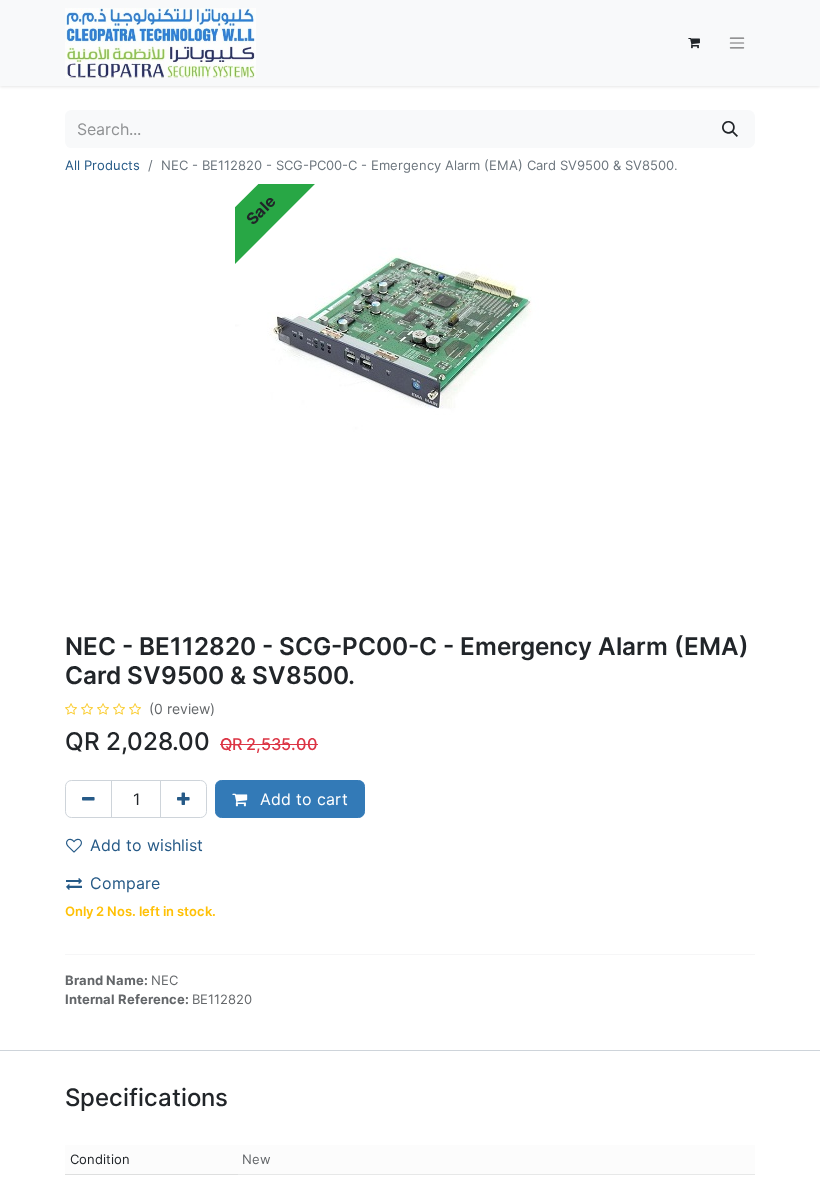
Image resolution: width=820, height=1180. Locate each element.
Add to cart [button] (301, 799)
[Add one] (183, 799)
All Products (102, 165)
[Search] (730, 129)
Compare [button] (125, 883)
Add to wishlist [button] (146, 845)
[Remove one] (88, 799)
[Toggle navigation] (737, 43)
